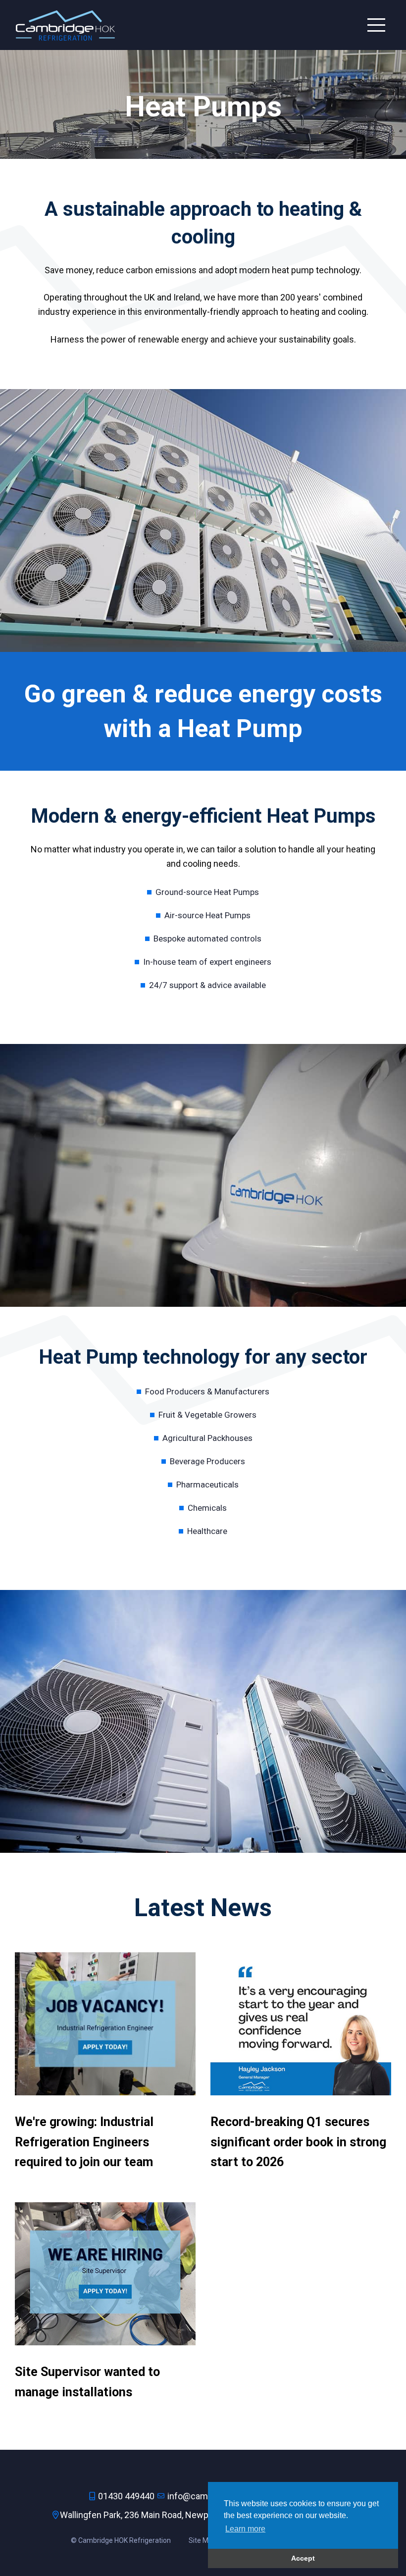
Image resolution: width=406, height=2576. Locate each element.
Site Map (203, 2540)
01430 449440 (126, 2496)
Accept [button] (303, 2558)
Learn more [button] (245, 2529)
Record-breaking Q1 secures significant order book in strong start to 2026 (298, 2142)
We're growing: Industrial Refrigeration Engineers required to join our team (84, 2142)
